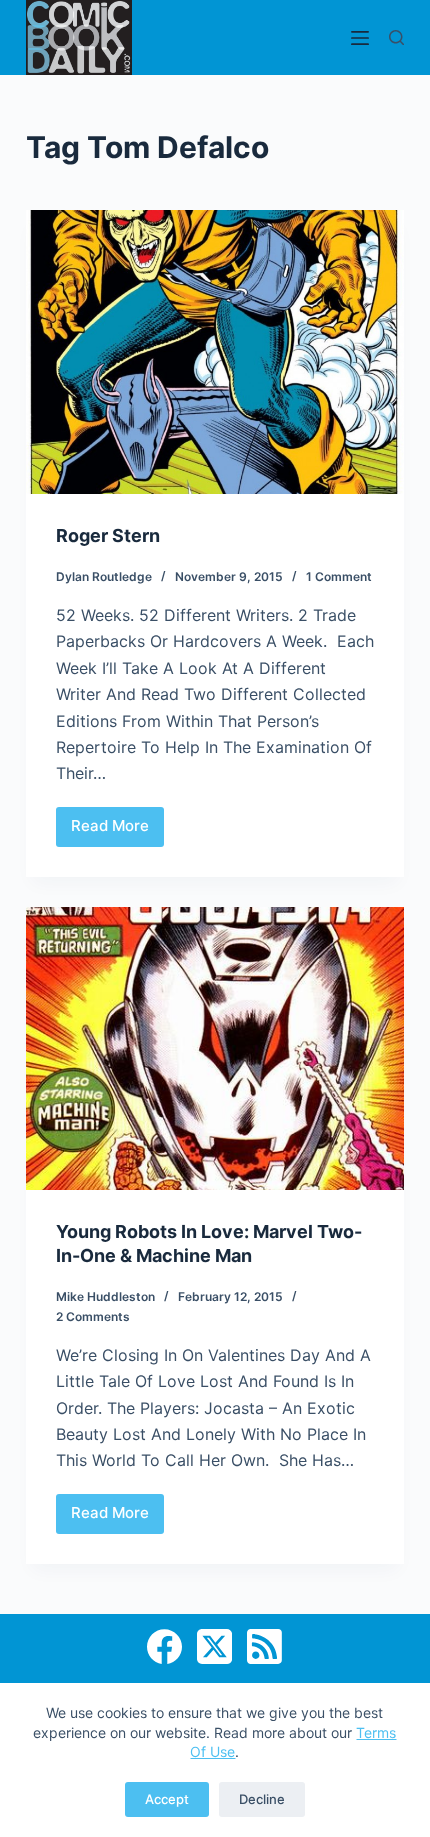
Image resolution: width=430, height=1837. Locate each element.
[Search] (396, 37)
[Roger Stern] (215, 352)
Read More (112, 831)
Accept (167, 1799)
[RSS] (264, 1646)
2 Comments (93, 1316)
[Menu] (360, 38)
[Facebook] (164, 1646)
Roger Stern (108, 535)
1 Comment (339, 576)
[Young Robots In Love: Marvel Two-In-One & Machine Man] (215, 1049)
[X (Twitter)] (214, 1646)
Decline (262, 1799)
